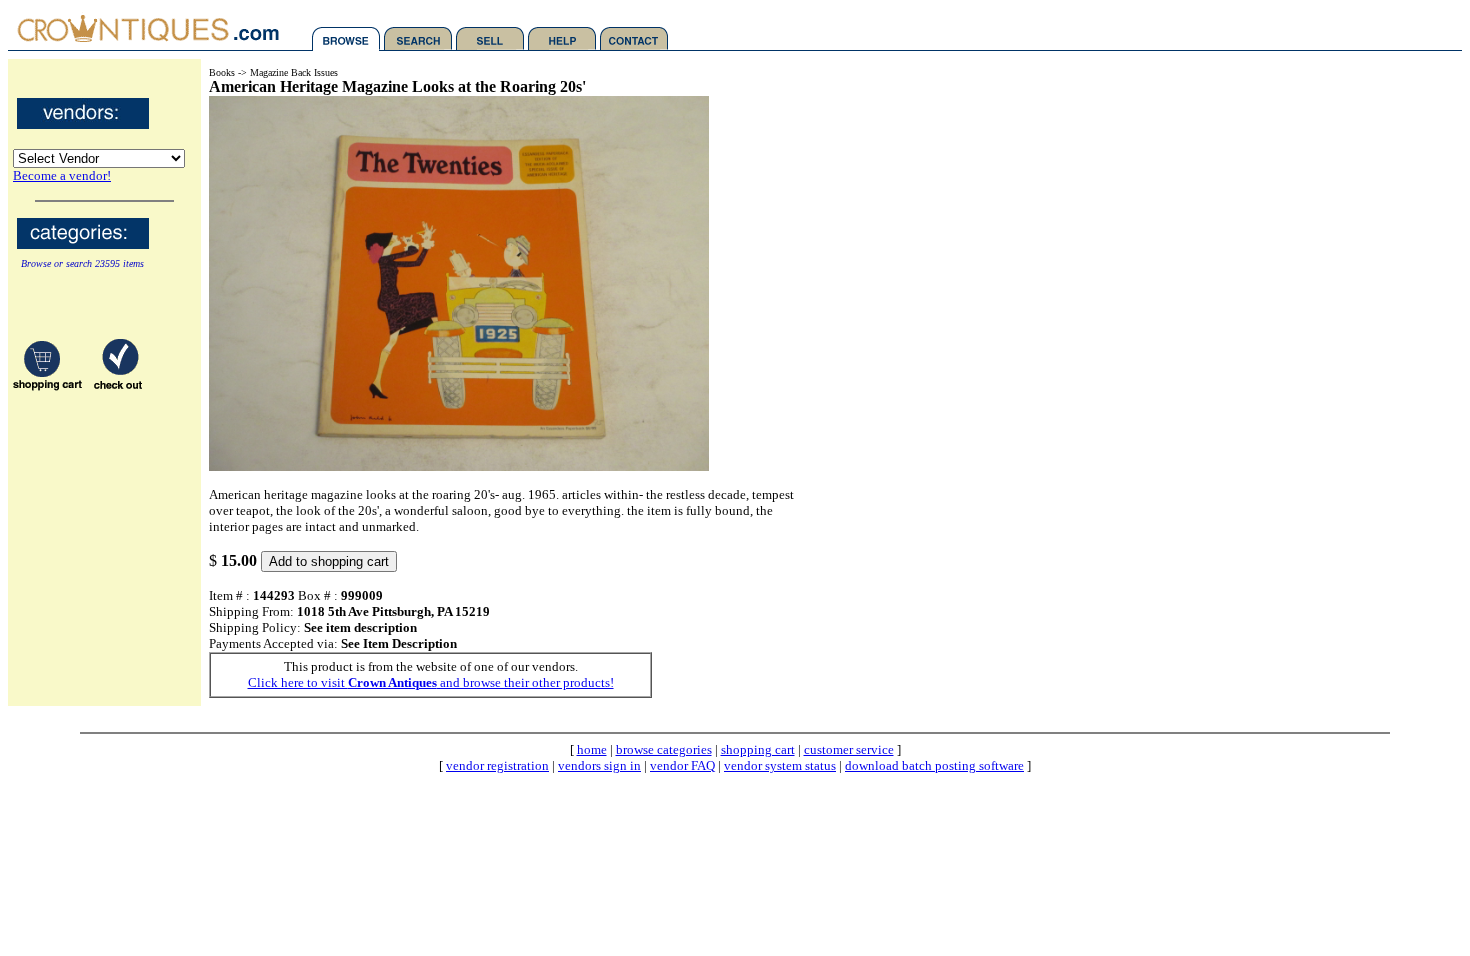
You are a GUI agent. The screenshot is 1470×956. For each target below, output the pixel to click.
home (592, 749)
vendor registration (497, 765)
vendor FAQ (682, 765)
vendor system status (780, 765)
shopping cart (758, 749)
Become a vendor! (62, 175)
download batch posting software (934, 765)
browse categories (664, 749)
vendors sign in (599, 765)
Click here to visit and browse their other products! (431, 682)
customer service (849, 749)
